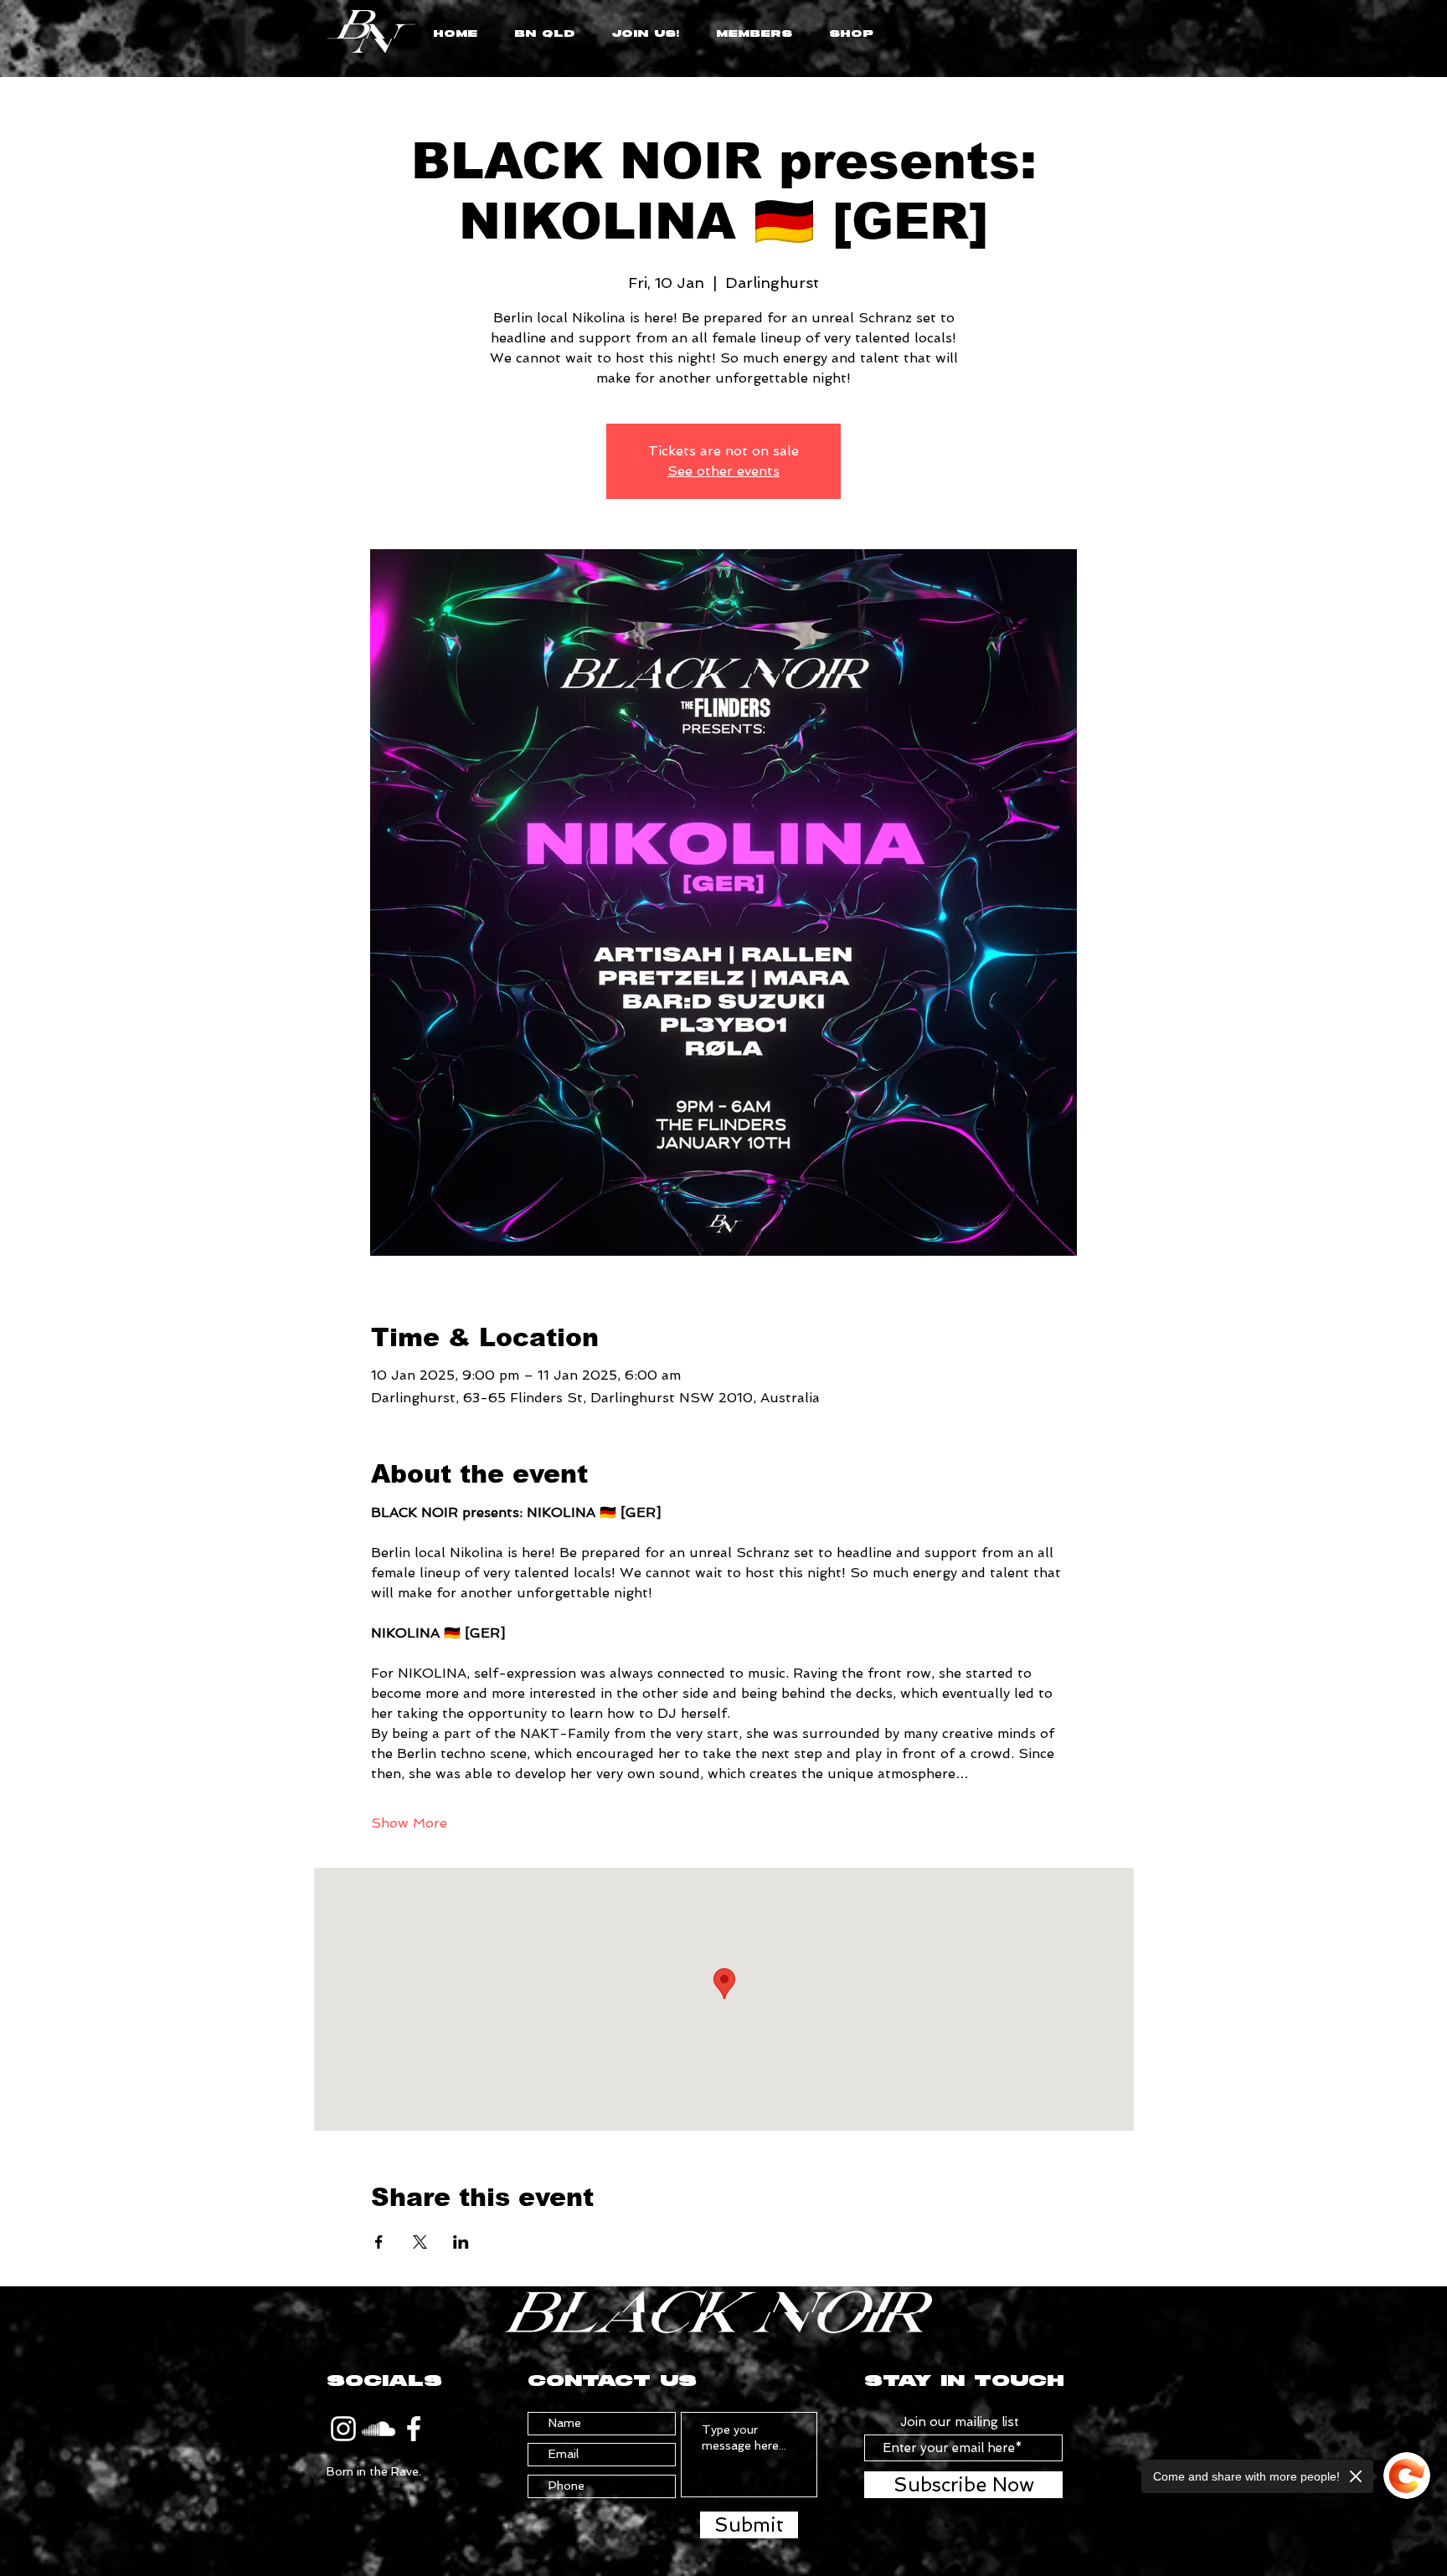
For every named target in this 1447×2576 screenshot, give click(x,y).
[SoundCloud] (378, 2429)
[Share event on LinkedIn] (461, 2242)
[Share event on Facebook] (379, 2242)
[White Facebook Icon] (414, 2429)
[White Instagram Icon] (343, 2429)
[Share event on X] (420, 2242)
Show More (409, 1823)
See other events (723, 471)
